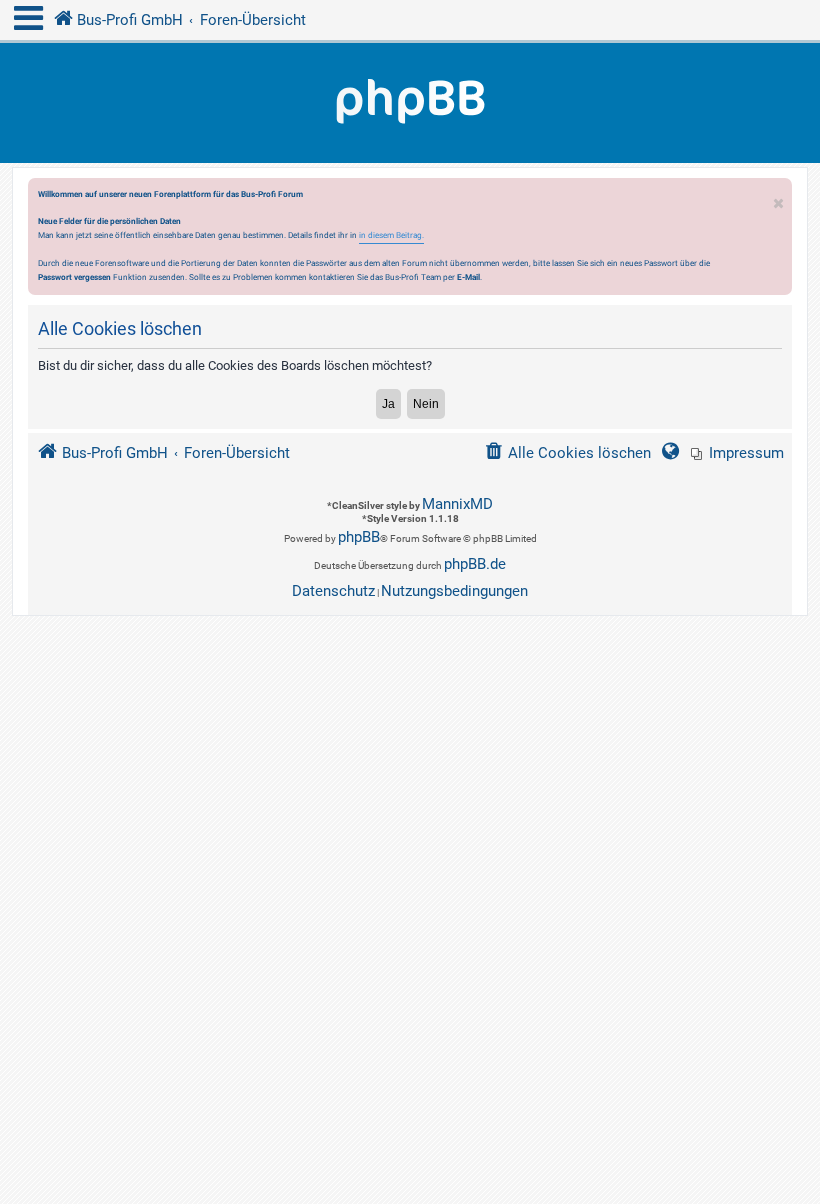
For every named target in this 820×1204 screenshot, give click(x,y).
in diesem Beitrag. (391, 235)
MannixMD (457, 504)
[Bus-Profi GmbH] (410, 103)
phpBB (359, 537)
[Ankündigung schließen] (779, 198)
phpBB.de (475, 564)
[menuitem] (737, 453)
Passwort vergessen (74, 277)
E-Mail (468, 277)
